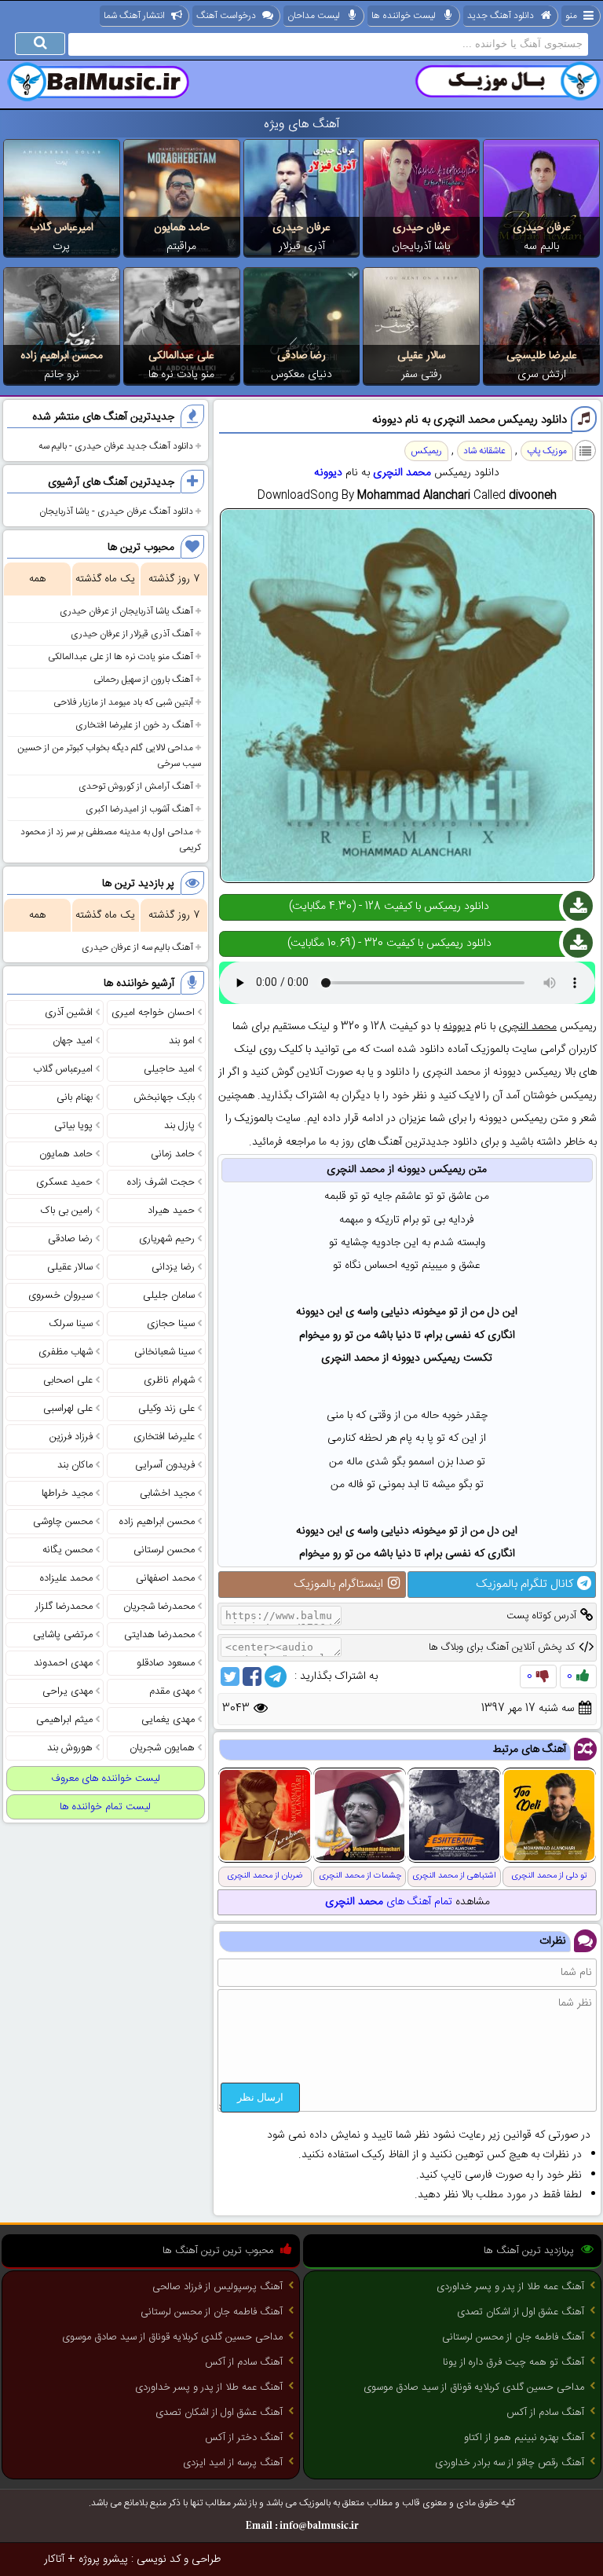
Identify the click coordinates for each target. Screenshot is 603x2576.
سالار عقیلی (422, 356)
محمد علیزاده (66, 1578)
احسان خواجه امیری (153, 1013)
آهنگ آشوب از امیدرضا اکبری (139, 809)
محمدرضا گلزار (64, 1607)
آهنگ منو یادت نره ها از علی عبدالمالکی (121, 657)
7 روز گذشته (174, 579)
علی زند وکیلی (166, 1409)
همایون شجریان (162, 1748)
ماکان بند (75, 1465)
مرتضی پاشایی (63, 1635)
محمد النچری (402, 473)
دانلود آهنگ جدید (501, 16)
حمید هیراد (171, 1211)
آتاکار (54, 2560)
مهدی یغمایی (168, 1720)
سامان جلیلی (169, 1295)
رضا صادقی (301, 356)
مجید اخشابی (167, 1493)
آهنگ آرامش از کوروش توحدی (136, 786)
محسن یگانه (68, 1550)
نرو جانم (62, 375)
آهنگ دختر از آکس (244, 2438)
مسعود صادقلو (166, 1663)
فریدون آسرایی (165, 1465)
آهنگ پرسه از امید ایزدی (233, 2463)
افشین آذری (69, 1013)
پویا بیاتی (73, 1126)
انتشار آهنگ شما (134, 16)
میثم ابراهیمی (64, 1720)
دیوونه (328, 473)
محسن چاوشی (63, 1522)
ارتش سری (542, 375)
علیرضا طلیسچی (542, 356)
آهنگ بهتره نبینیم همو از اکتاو (524, 2438)
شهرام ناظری (169, 1380)
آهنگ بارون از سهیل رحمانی (143, 680)
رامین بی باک (67, 1211)
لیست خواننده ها (404, 16)
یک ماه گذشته (105, 579)
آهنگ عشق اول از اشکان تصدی (521, 2312)
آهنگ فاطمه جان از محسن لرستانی (513, 2337)
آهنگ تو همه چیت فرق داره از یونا (513, 2362)
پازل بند (179, 1126)
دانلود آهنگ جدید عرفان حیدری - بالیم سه (116, 446)
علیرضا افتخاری (164, 1437)
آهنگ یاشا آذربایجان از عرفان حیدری (126, 611)
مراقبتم (181, 247)
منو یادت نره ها (181, 375)
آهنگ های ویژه (302, 125)
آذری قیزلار (302, 247)
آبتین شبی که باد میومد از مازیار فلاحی (123, 702)
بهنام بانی (75, 1097)
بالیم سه (541, 247)
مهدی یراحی (68, 1691)
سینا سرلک (71, 1324)
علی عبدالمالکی (181, 356)
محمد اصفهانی (165, 1578)
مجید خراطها (67, 1493)
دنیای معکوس (301, 375)
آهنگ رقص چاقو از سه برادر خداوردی (510, 2463)
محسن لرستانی (164, 1550)
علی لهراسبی (68, 1409)
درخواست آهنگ (226, 16)
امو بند (182, 1041)
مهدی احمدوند (63, 1663)
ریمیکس (426, 451)
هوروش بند (70, 1748)
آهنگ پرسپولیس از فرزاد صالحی (217, 2287)
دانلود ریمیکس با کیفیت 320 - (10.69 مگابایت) (389, 944)
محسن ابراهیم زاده (62, 356)
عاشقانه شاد (484, 451)
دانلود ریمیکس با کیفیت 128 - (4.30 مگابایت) (389, 907)
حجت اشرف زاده (161, 1182)
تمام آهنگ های (389, 1902)
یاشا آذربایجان (421, 247)
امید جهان (73, 1041)
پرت (61, 247)
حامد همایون (182, 228)
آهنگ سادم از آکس (545, 2413)
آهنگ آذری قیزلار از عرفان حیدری (132, 634)
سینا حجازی (171, 1324)
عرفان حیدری (542, 228)
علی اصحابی (68, 1380)
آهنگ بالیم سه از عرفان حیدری (137, 947)
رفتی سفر (422, 375)
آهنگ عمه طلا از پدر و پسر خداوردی (510, 2287)
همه (37, 579)
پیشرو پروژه (103, 2560)
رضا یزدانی (173, 1267)
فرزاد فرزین (71, 1437)
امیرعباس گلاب (62, 228)
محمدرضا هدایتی (159, 1635)
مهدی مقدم (172, 1691)
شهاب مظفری (66, 1352)
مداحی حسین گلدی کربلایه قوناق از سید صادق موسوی (474, 2387)
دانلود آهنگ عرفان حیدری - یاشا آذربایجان (116, 511)
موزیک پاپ (547, 451)
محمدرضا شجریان (159, 1607)
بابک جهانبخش (164, 1097)
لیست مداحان (314, 16)
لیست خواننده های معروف (106, 1779)
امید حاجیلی (169, 1069)
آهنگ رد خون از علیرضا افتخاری (134, 725)
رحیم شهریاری (167, 1239)
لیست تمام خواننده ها (105, 1807)
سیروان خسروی (60, 1295)
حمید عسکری (64, 1182)
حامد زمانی (173, 1154)
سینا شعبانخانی (164, 1352)
